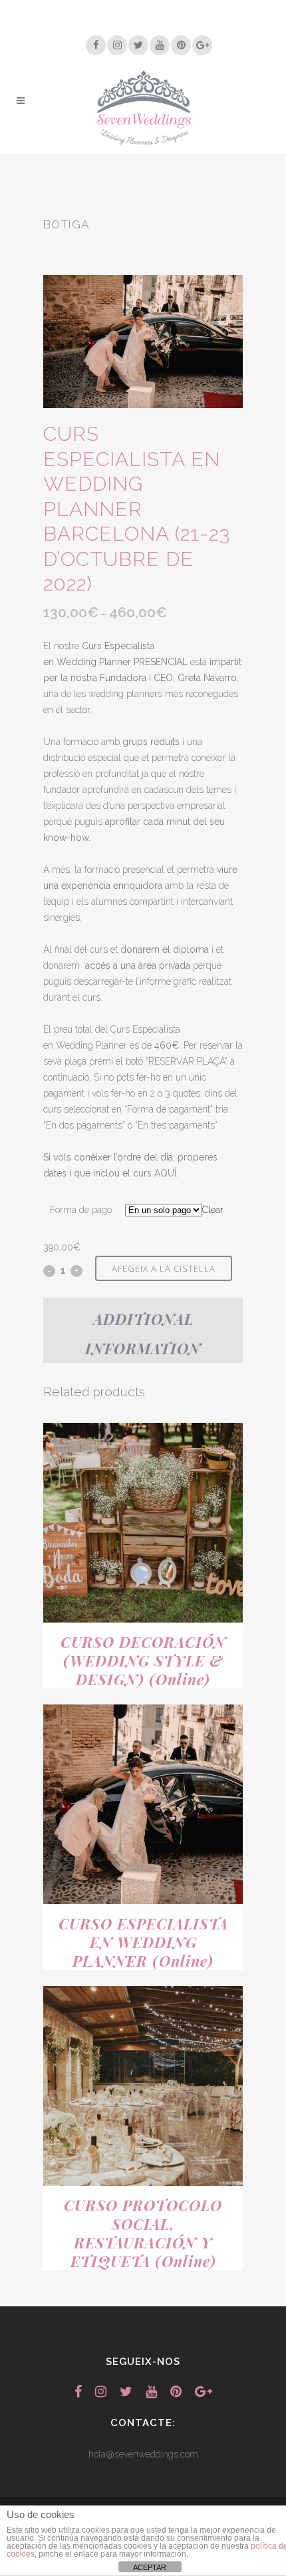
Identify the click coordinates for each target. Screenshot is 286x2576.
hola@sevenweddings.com (143, 2454)
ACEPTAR (150, 2567)
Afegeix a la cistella (164, 1268)
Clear (213, 1210)
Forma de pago (81, 1210)
